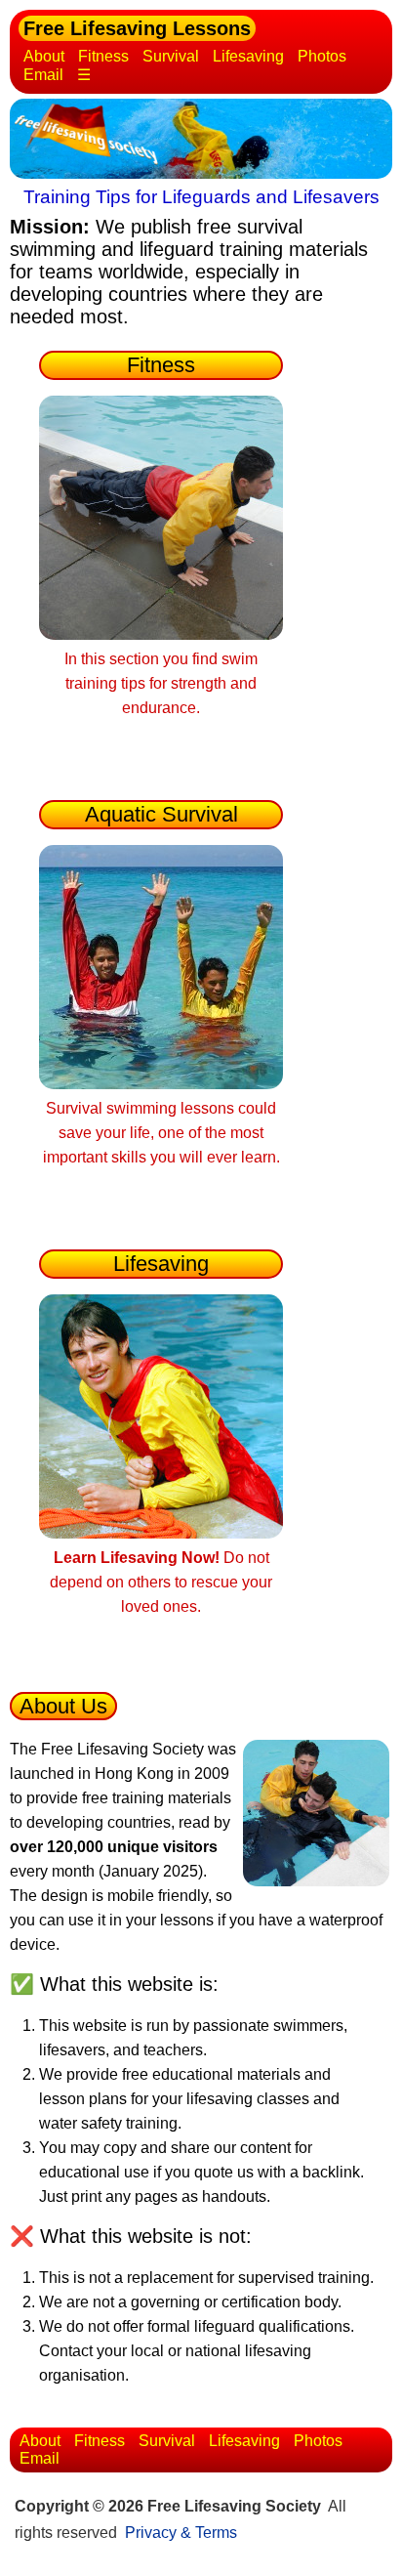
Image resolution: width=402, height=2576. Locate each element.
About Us (63, 1706)
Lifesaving (248, 56)
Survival (171, 56)
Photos (322, 56)
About (44, 56)
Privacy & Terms (181, 2533)
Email (43, 75)
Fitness (103, 56)
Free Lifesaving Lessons (137, 28)
